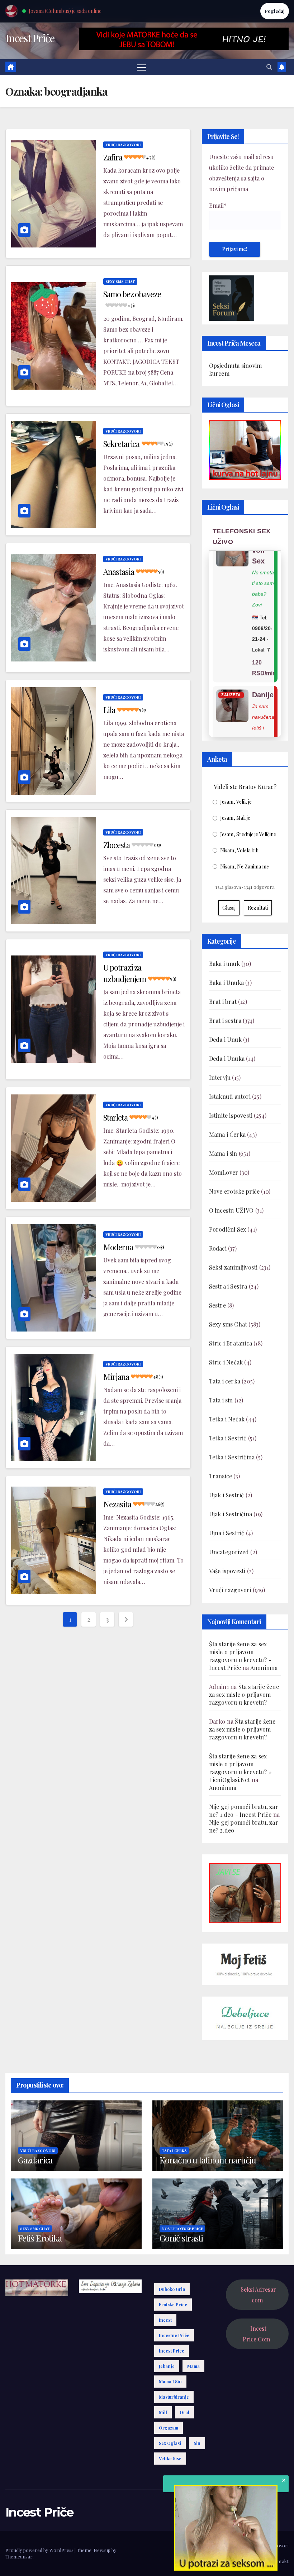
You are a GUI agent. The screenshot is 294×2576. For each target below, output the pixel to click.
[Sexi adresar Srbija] (245, 1892)
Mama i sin (223, 1153)
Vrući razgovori (123, 145)
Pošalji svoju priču (229, 2545)
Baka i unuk (224, 964)
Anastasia (134, 572)
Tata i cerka (225, 1381)
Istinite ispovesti (231, 1115)
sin (197, 2443)
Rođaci (218, 1248)
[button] (269, 67)
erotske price (173, 2305)
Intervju (220, 1077)
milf (163, 2412)
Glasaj (229, 908)
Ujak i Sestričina (231, 1514)
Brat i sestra (225, 1020)
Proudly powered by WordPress (40, 2550)
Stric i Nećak (226, 1362)
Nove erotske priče (234, 1191)
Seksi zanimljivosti (233, 1267)
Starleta (131, 1117)
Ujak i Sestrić (227, 1495)
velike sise (170, 2459)
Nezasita (134, 1504)
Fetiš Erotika (40, 2238)
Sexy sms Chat (120, 281)
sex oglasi (170, 2443)
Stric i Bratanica (231, 1343)
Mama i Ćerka (227, 1134)
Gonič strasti (181, 2238)
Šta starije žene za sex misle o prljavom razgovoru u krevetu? (244, 1694)
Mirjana (133, 1377)
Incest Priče (30, 38)
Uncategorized (229, 1552)
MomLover (224, 1172)
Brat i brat (223, 1001)
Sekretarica (138, 444)
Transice (221, 1476)
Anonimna (264, 1668)
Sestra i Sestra (228, 1286)
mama (193, 2366)
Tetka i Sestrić (228, 1438)
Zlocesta (132, 845)
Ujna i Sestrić (227, 1533)
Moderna (134, 1247)
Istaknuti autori (230, 1096)
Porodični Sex (228, 1229)
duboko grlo (172, 2289)
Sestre (217, 1305)
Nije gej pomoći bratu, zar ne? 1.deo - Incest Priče (244, 1811)
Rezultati (258, 908)
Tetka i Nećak (227, 1419)
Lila (124, 710)
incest (165, 2320)
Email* (218, 205)
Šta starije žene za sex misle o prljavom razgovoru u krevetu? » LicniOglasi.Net (240, 1768)
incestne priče (174, 2335)
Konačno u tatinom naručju (208, 2160)
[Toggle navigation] (141, 67)
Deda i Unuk (225, 1039)
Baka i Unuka (226, 983)
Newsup (102, 2550)
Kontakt (280, 2561)
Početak (196, 2545)
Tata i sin (221, 1400)
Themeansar (19, 2556)
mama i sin (170, 2382)
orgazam (169, 2428)
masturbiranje (174, 2397)
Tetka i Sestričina (232, 1457)
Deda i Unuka (227, 1058)
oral (184, 2412)
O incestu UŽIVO (231, 1210)
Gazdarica (35, 2160)
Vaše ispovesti (227, 1571)
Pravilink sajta (250, 2561)
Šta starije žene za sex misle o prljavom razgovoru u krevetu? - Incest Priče (240, 1656)
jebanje (167, 2366)
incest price (172, 2351)
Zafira (129, 157)
